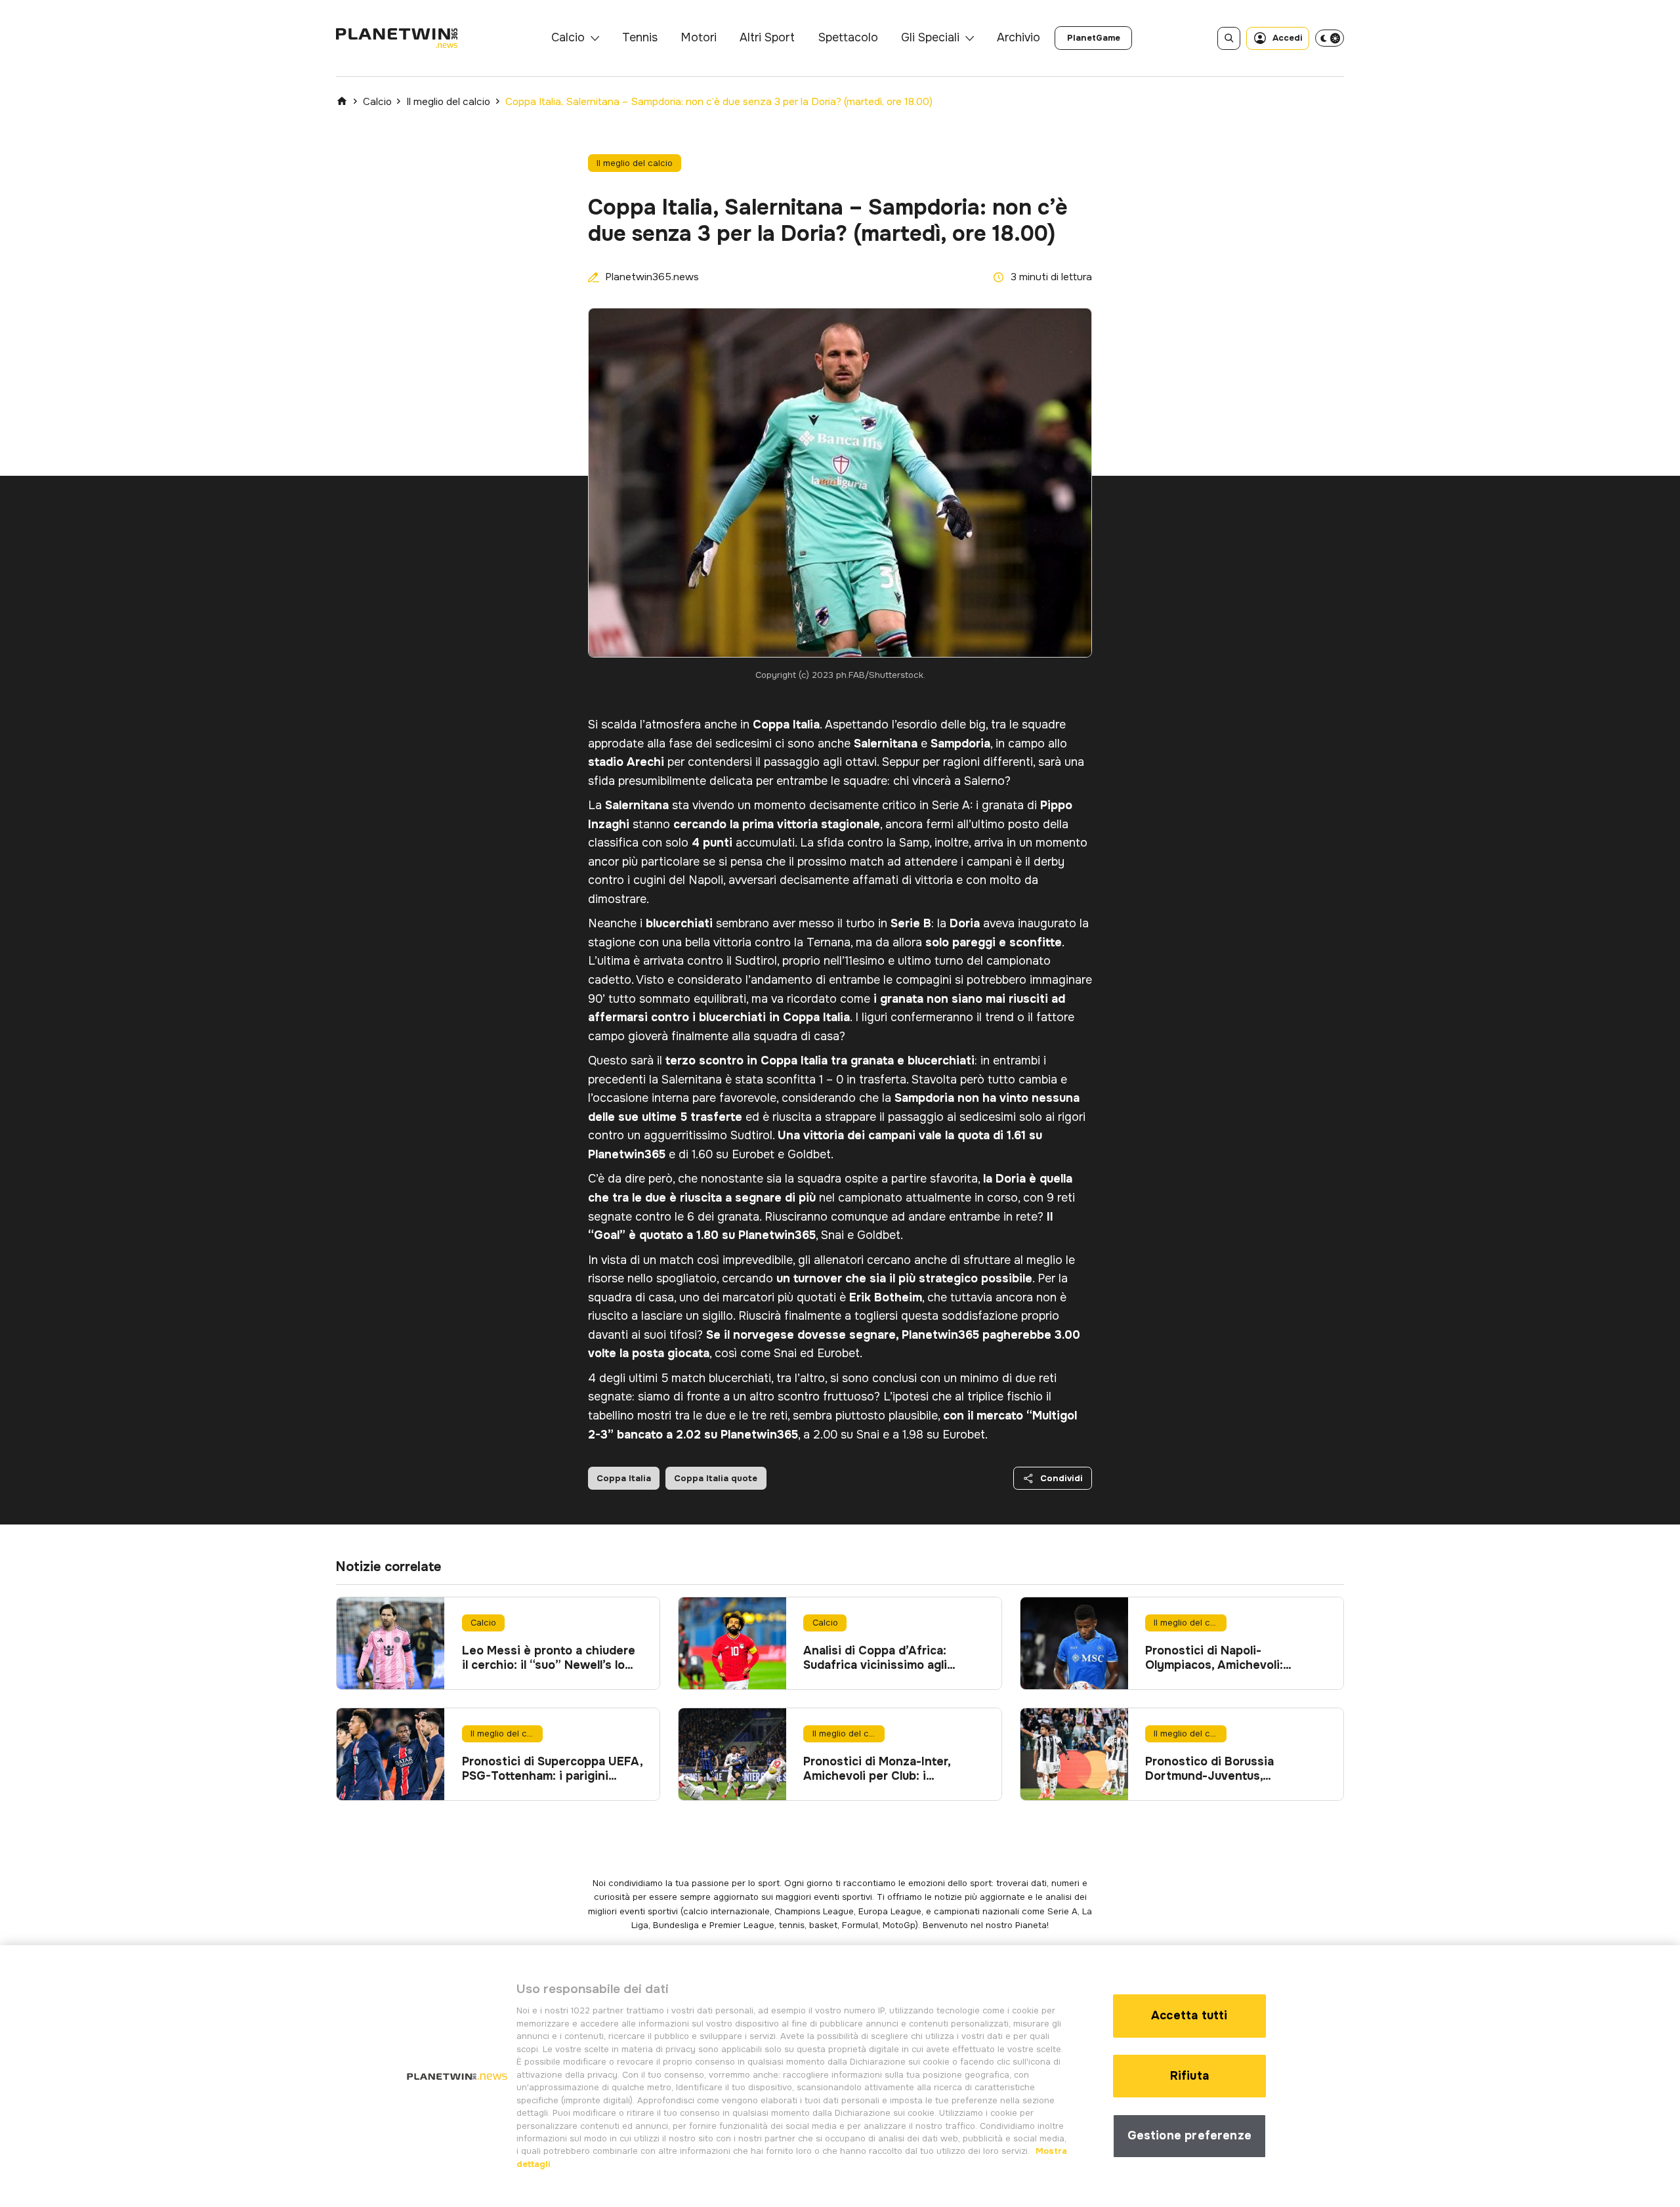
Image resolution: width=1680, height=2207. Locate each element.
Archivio (1018, 37)
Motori (699, 37)
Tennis (640, 37)
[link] (1093, 38)
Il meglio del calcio (448, 102)
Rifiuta (1189, 2076)
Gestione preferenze (1189, 2135)
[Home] (342, 101)
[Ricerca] (1229, 38)
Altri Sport (767, 37)
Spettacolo (848, 37)
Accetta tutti (1189, 2015)
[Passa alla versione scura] (1330, 38)
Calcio (568, 37)
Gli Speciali (930, 37)
